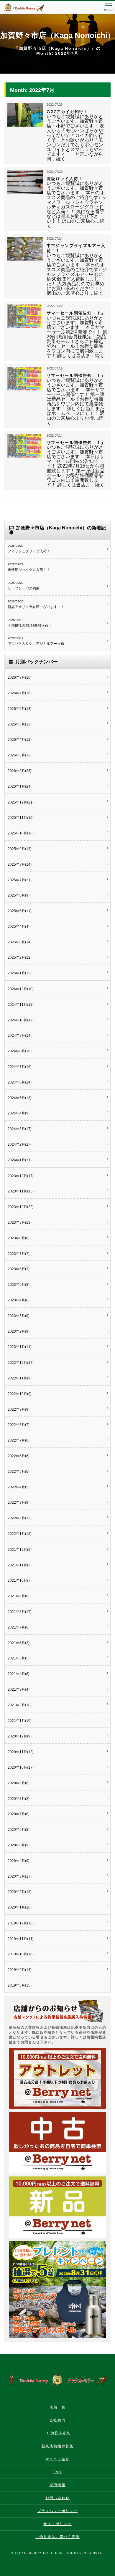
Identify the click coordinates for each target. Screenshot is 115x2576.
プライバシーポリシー (57, 2511)
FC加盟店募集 (57, 2433)
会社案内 (57, 2420)
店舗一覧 (57, 2407)
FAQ (57, 2472)
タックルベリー (29, 8)
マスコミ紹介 (57, 2459)
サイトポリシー (57, 2524)
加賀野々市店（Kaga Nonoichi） (58, 35)
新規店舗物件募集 (58, 2446)
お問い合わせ (57, 2498)
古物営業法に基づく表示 (57, 2537)
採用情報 (57, 2485)
